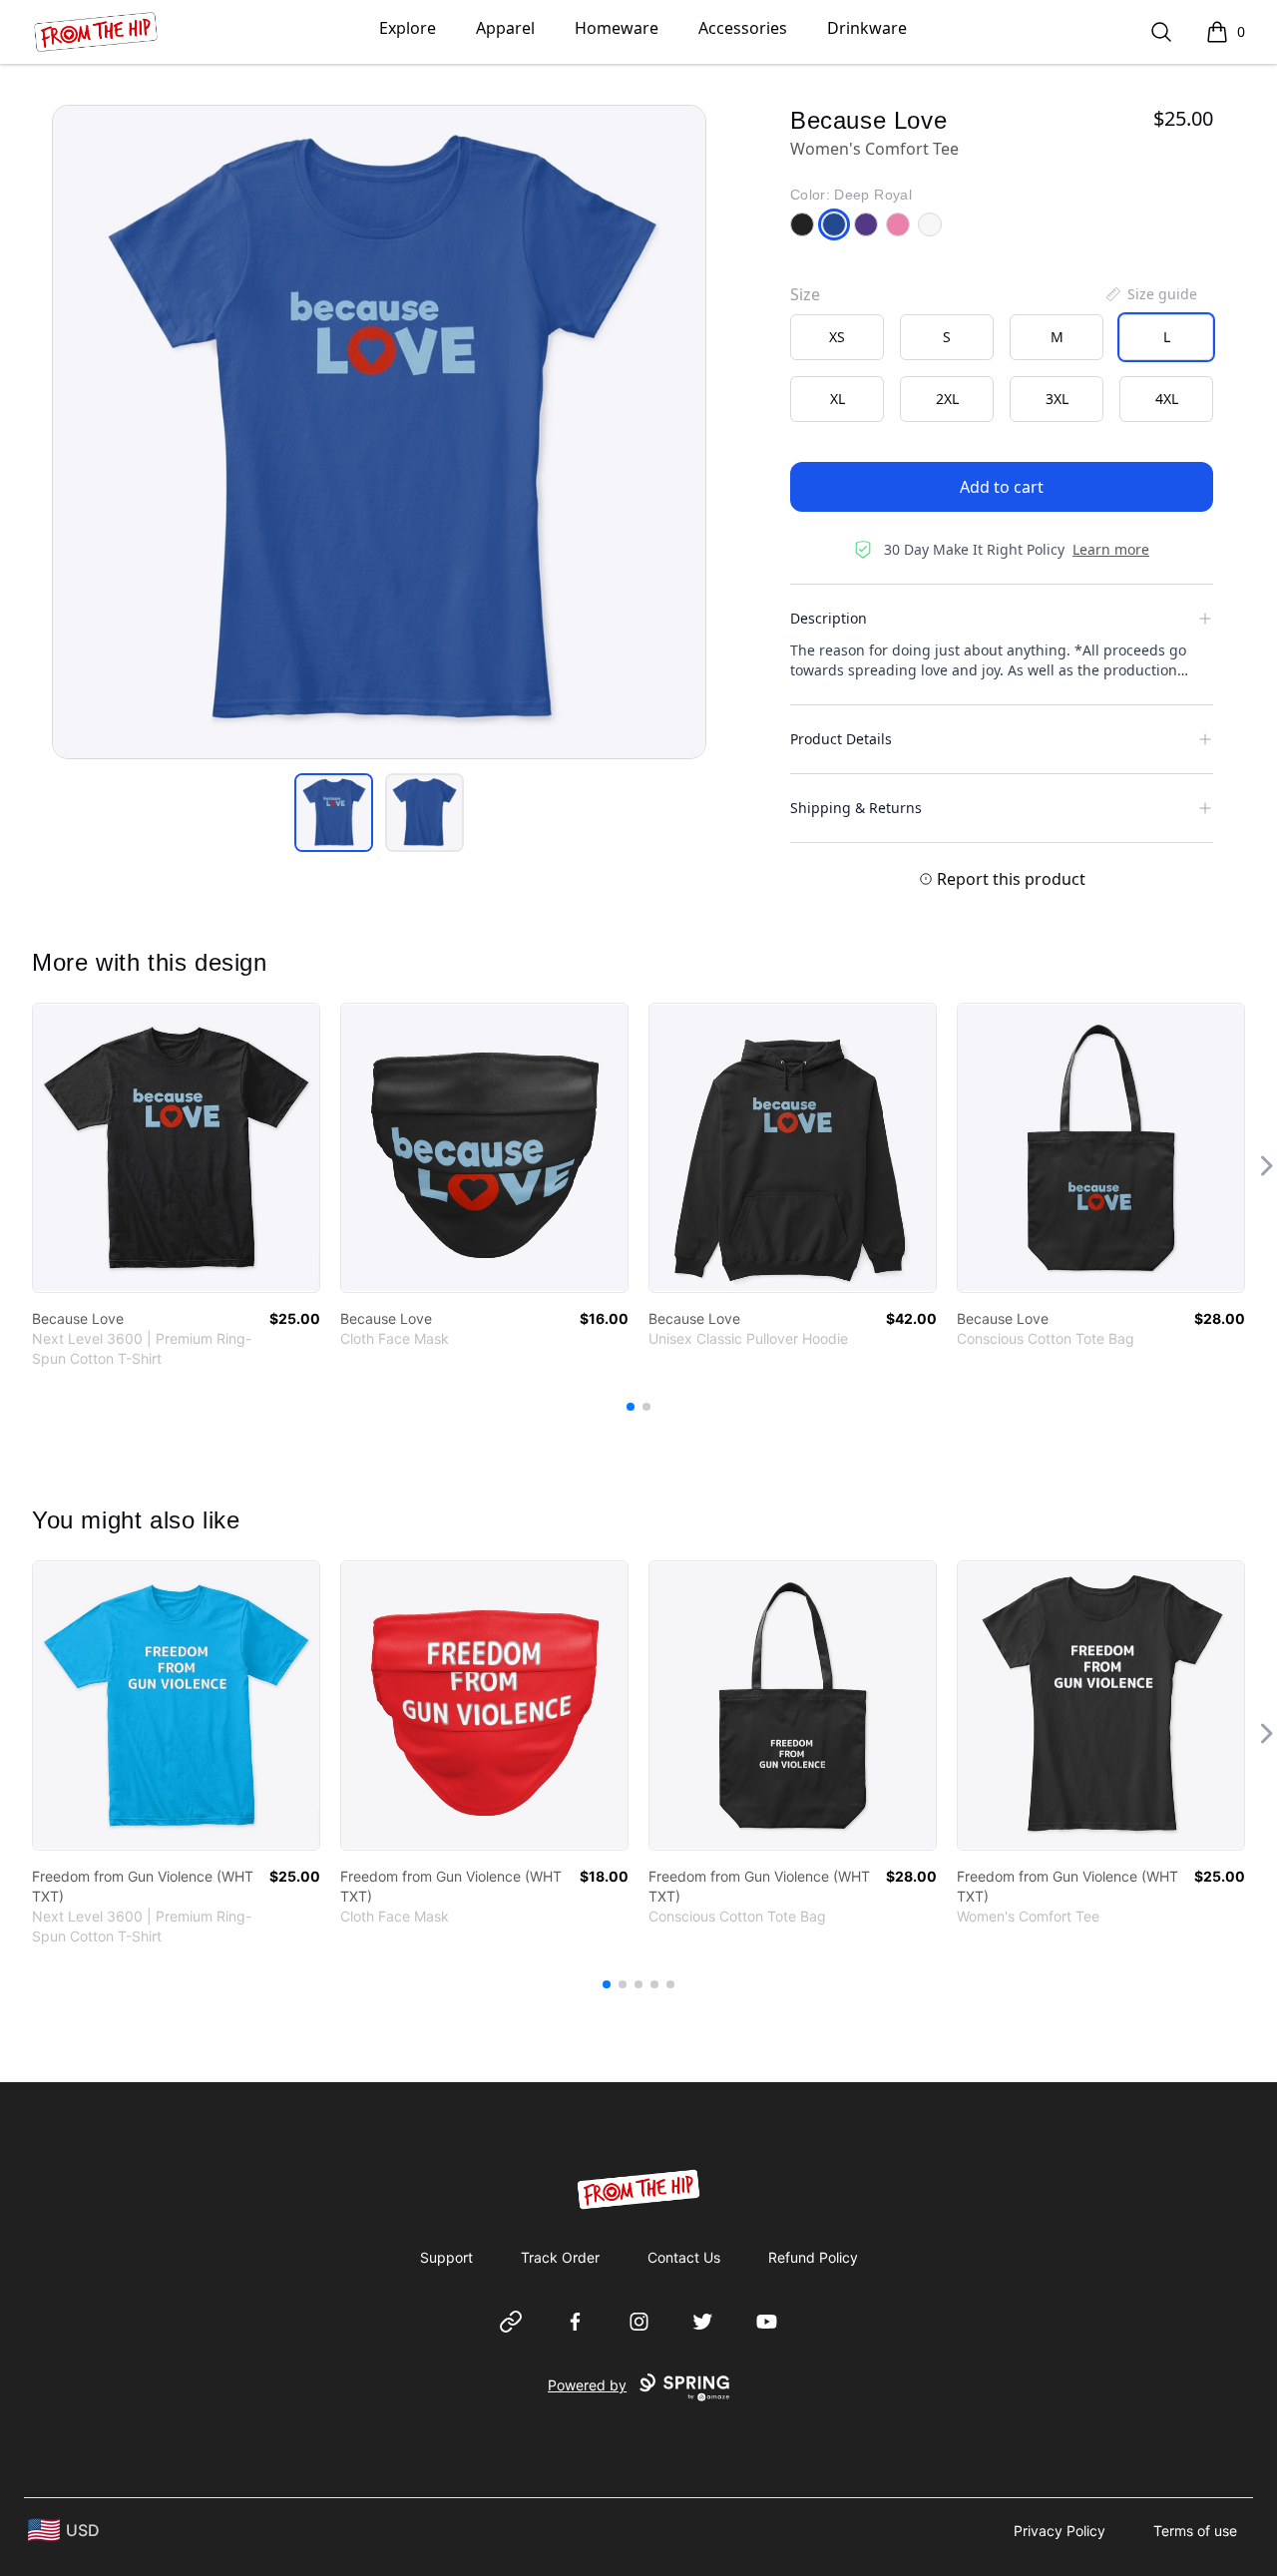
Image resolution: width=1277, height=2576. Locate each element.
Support (446, 2257)
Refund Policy (813, 2257)
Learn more (1111, 549)
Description (829, 618)
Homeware (617, 28)
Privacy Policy (1060, 2531)
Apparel (505, 28)
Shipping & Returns (856, 808)
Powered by (587, 2385)
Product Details (841, 739)
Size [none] (805, 294)
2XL (947, 399)
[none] (1150, 294)
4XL (1167, 399)
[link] (176, 1148)
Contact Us (684, 2257)
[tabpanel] (379, 432)
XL (838, 399)
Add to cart (1002, 487)
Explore (408, 28)
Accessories (743, 28)
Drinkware (867, 28)
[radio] (837, 337)
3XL (1057, 399)
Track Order (560, 2257)
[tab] (334, 813)
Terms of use (1195, 2531)
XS (837, 337)
